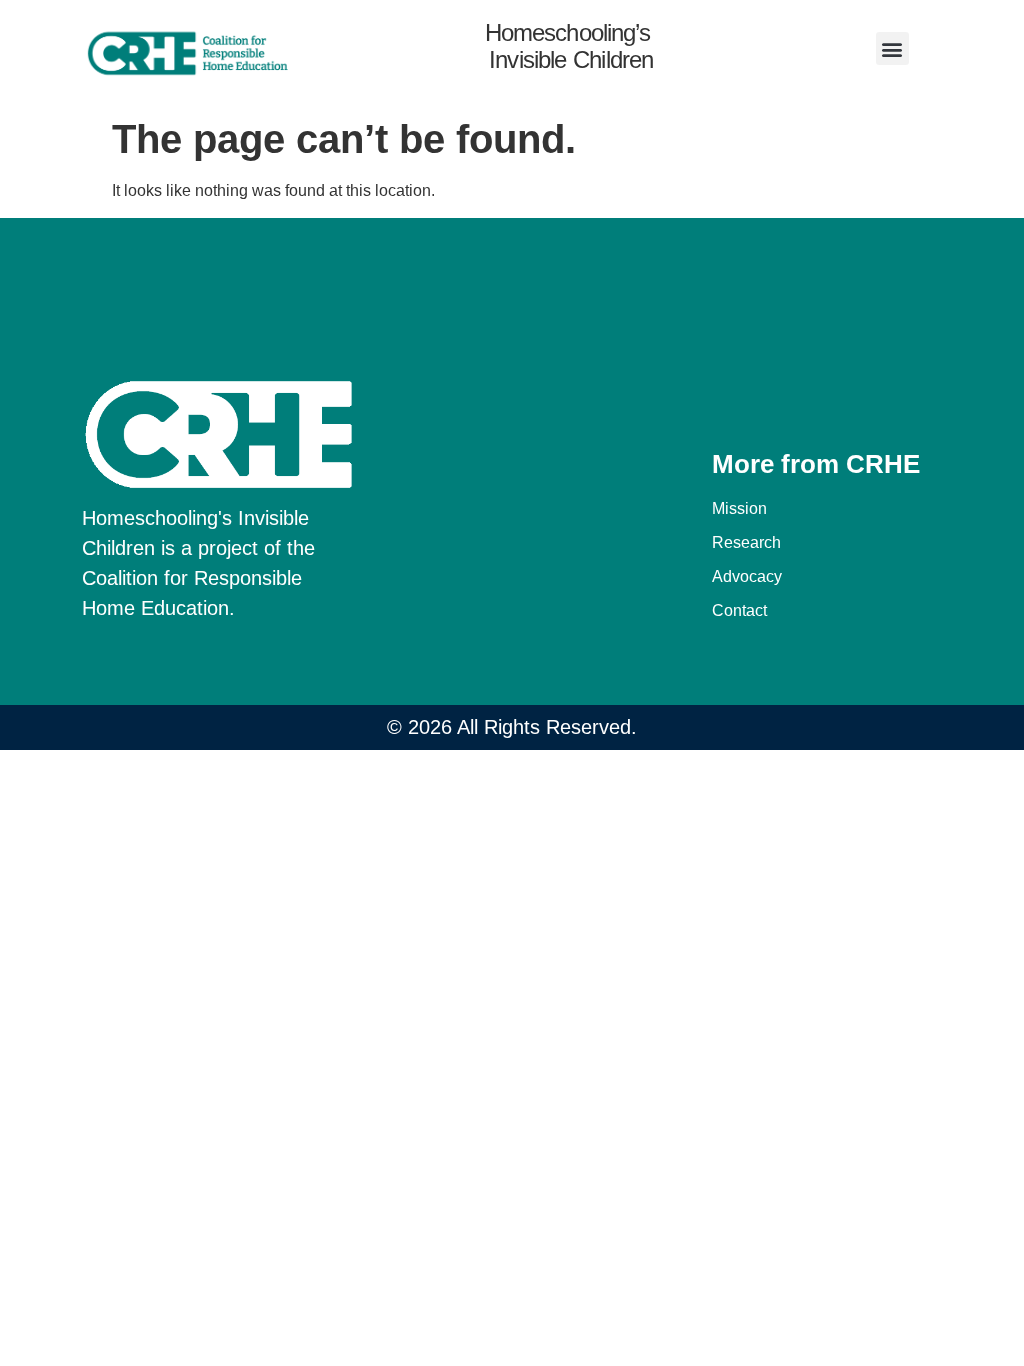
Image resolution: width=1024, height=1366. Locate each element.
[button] (892, 48)
